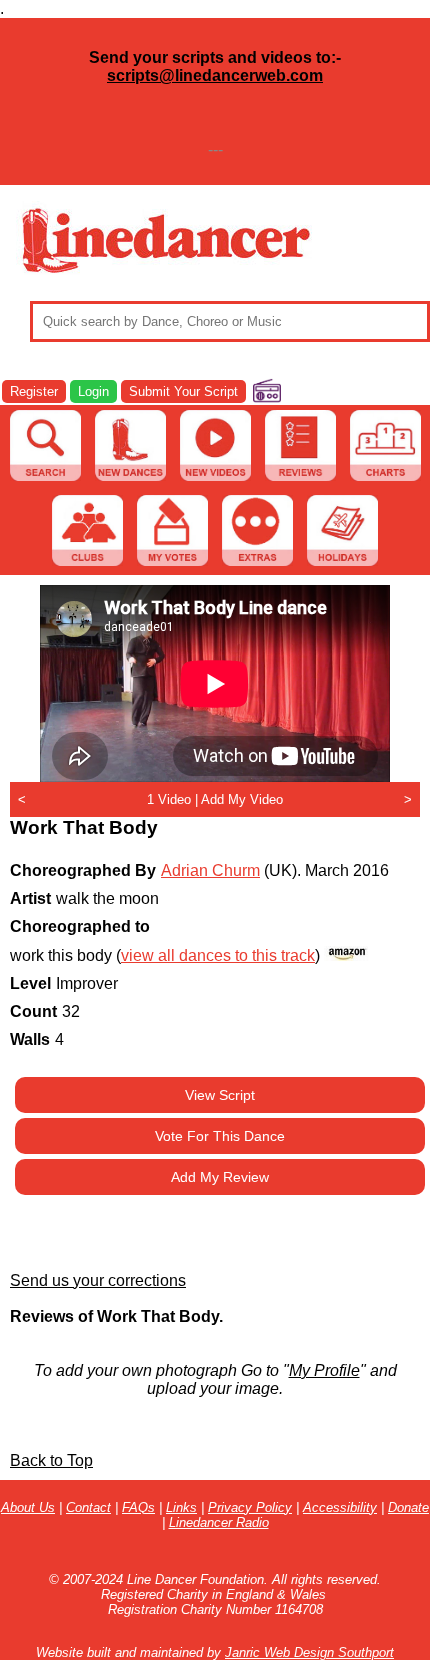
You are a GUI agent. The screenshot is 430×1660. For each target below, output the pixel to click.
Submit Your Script (183, 391)
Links (181, 1507)
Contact (88, 1507)
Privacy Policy (250, 1507)
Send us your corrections (98, 1280)
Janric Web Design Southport (309, 1652)
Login (93, 391)
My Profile (324, 1370)
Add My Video (242, 799)
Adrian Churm (210, 870)
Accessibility (340, 1507)
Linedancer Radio (219, 1522)
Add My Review (220, 1177)
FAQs (138, 1507)
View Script (220, 1095)
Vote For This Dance (220, 1136)
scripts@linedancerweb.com (215, 75)
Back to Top (51, 1460)
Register (34, 391)
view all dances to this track (218, 955)
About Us (28, 1507)
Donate (408, 1507)
